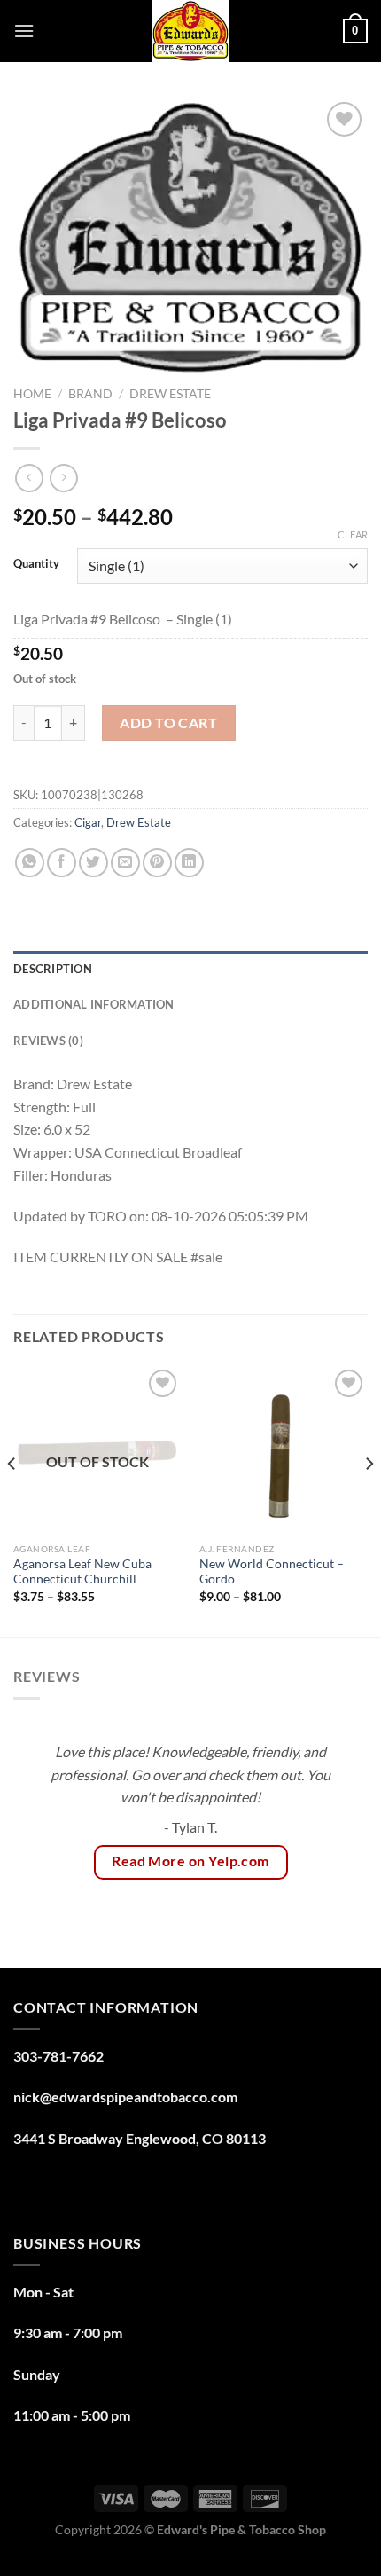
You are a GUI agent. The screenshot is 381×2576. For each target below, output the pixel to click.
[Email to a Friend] (125, 863)
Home (32, 394)
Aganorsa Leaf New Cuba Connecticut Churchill (82, 1572)
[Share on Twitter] (93, 863)
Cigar (88, 822)
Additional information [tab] (94, 1004)
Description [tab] (53, 969)
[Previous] (12, 1500)
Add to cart (168, 723)
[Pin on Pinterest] (157, 863)
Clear (353, 534)
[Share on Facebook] (62, 863)
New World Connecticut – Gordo (272, 1572)
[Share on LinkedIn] (189, 863)
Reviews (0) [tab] (48, 1041)
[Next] (369, 1500)
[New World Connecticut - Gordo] (284, 1449)
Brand (90, 394)
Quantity (36, 564)
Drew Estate (170, 394)
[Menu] (24, 31)
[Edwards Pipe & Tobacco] (191, 31)
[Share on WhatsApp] (30, 863)
